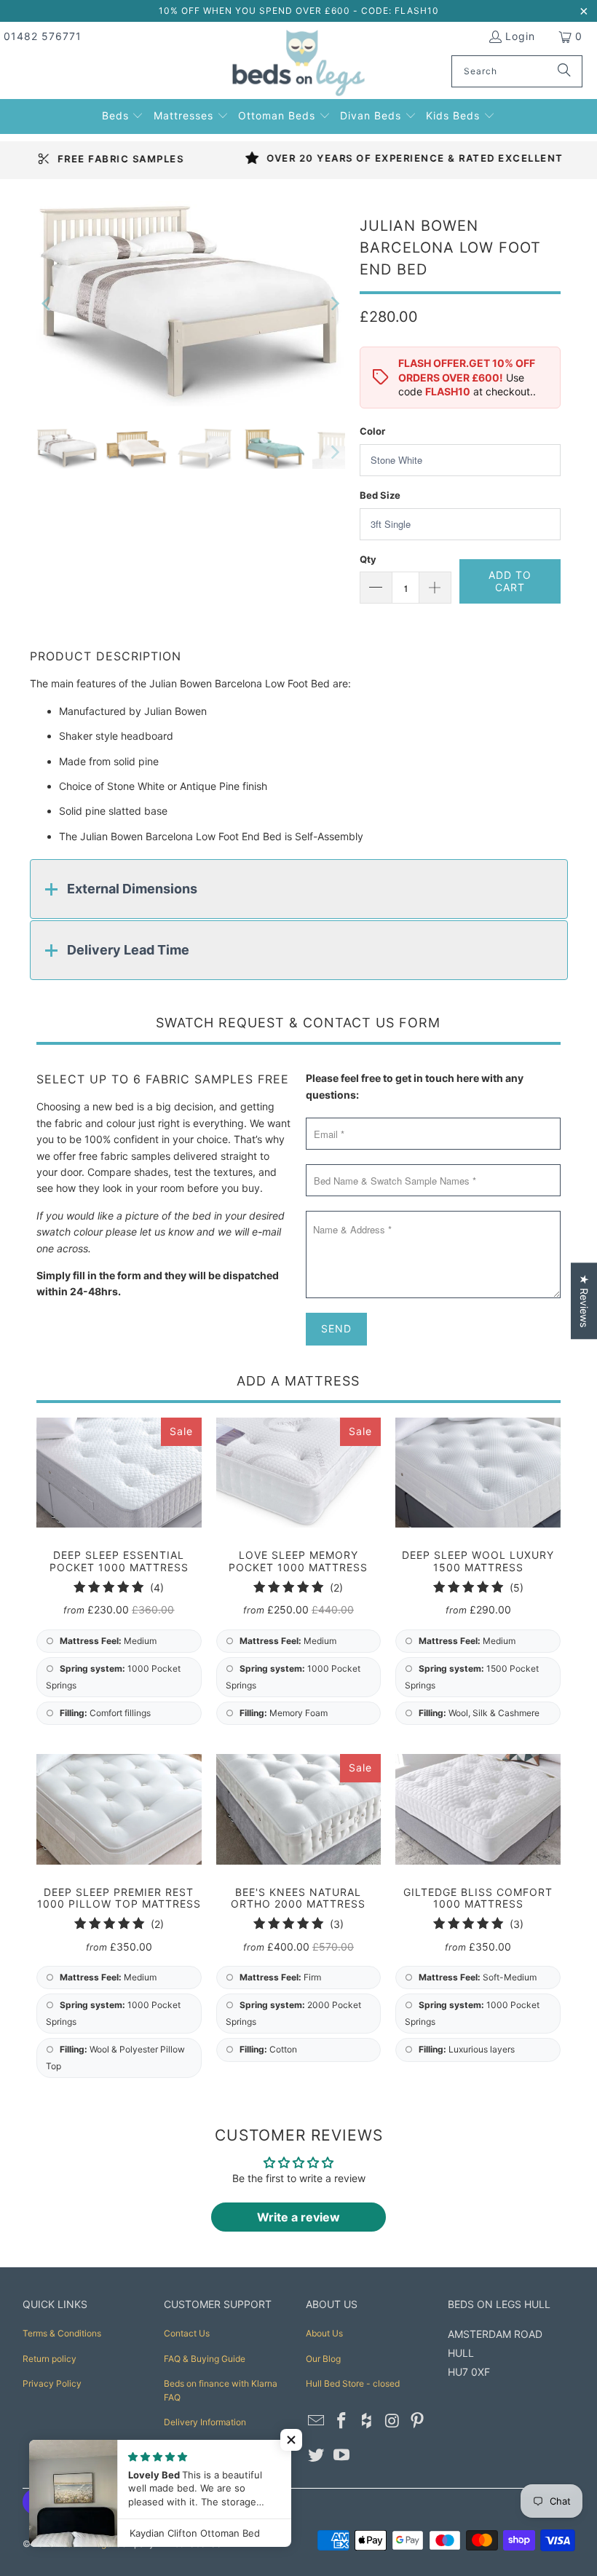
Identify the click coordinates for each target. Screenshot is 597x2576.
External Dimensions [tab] (132, 889)
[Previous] (47, 304)
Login (520, 36)
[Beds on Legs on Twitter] (317, 2456)
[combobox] (517, 71)
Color (372, 431)
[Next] (334, 304)
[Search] (564, 71)
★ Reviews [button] (584, 1301)
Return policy (50, 2359)
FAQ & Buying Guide (205, 2359)
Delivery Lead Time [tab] (128, 950)
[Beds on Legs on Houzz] (367, 2421)
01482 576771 (43, 36)
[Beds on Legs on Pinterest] (418, 2421)
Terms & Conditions (62, 2333)
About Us (324, 2333)
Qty (368, 559)
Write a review (298, 2217)
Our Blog (323, 2359)
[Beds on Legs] (299, 64)
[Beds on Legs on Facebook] (342, 2421)
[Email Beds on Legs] (317, 2421)
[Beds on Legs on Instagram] (392, 2421)
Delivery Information (205, 2422)
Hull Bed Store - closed (353, 2383)
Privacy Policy (52, 2383)
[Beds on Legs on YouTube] (342, 2456)
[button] (123, 114)
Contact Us (187, 2333)
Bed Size (380, 495)
